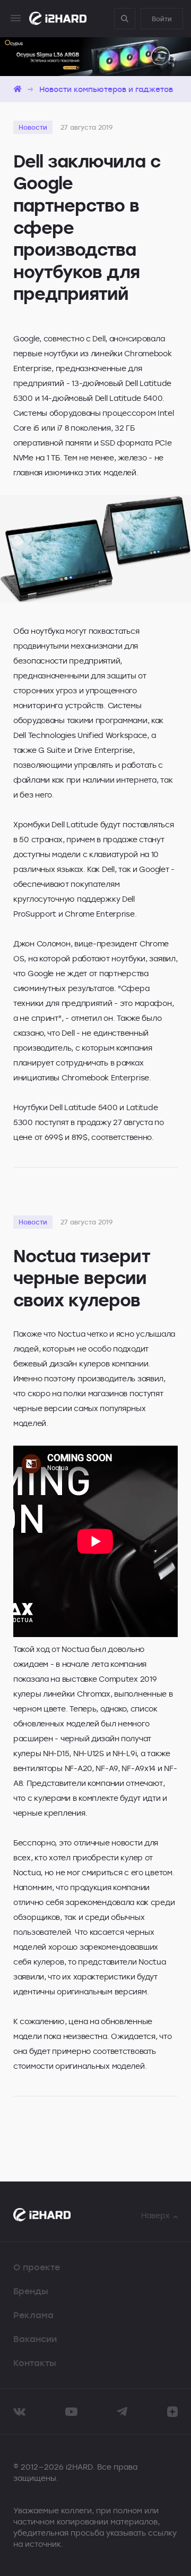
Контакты (35, 2363)
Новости (33, 127)
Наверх (155, 2215)
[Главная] (18, 89)
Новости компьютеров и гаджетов (106, 89)
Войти (162, 19)
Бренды (31, 2291)
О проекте (37, 2267)
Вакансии (35, 2339)
